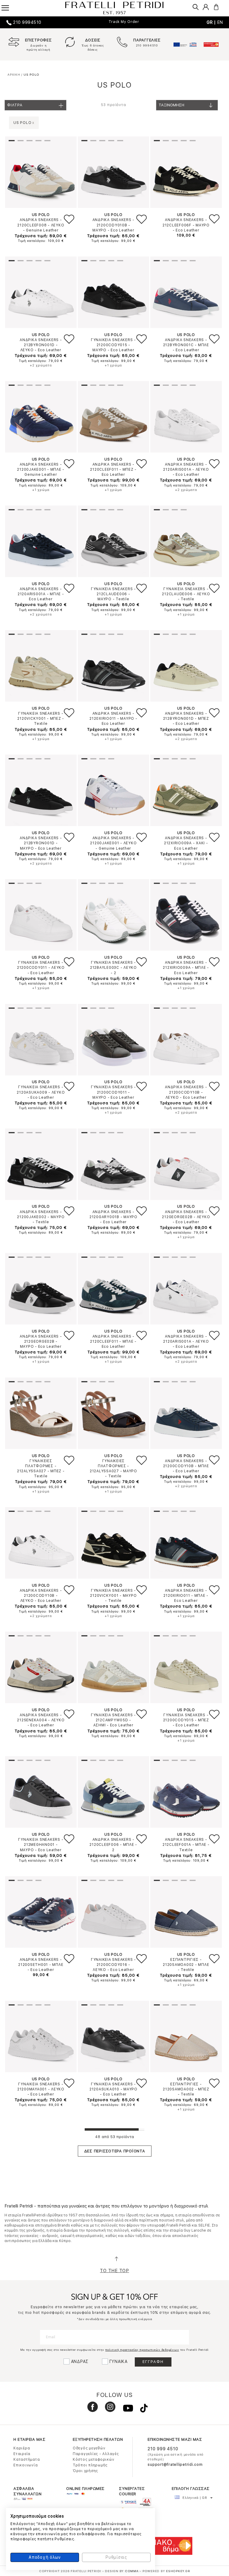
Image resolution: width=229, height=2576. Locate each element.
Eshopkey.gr (178, 2571)
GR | (212, 22)
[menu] (9, 6)
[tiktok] (141, 2409)
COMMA (132, 2571)
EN (220, 22)
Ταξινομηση (171, 105)
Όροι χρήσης (85, 2471)
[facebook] (90, 2409)
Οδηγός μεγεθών (89, 2448)
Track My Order (124, 22)
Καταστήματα (27, 2460)
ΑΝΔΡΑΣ (80, 2362)
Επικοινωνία (25, 2465)
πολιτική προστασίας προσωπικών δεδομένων (142, 2350)
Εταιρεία (22, 2454)
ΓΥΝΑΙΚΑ (119, 2362)
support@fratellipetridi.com (175, 2465)
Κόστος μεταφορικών (94, 2460)
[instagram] (108, 2409)
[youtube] (126, 2409)
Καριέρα (22, 2448)
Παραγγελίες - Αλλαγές (96, 2454)
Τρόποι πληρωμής (90, 2465)
